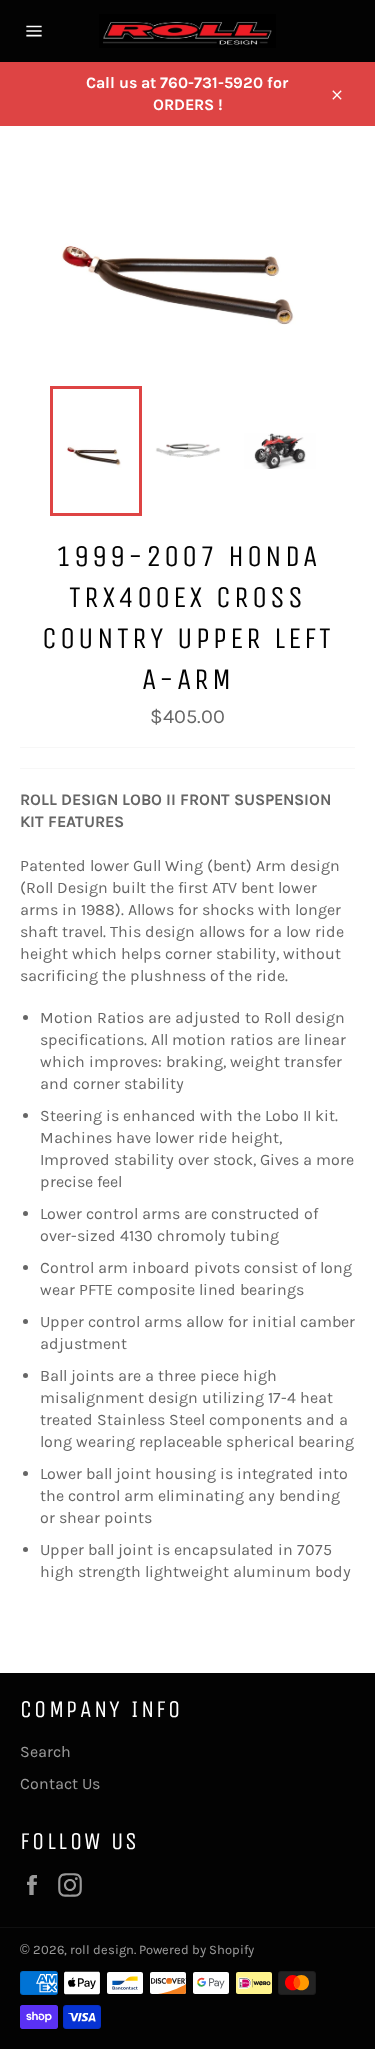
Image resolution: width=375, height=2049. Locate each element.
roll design (102, 1949)
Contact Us (60, 1783)
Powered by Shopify (196, 1949)
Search (45, 1751)
